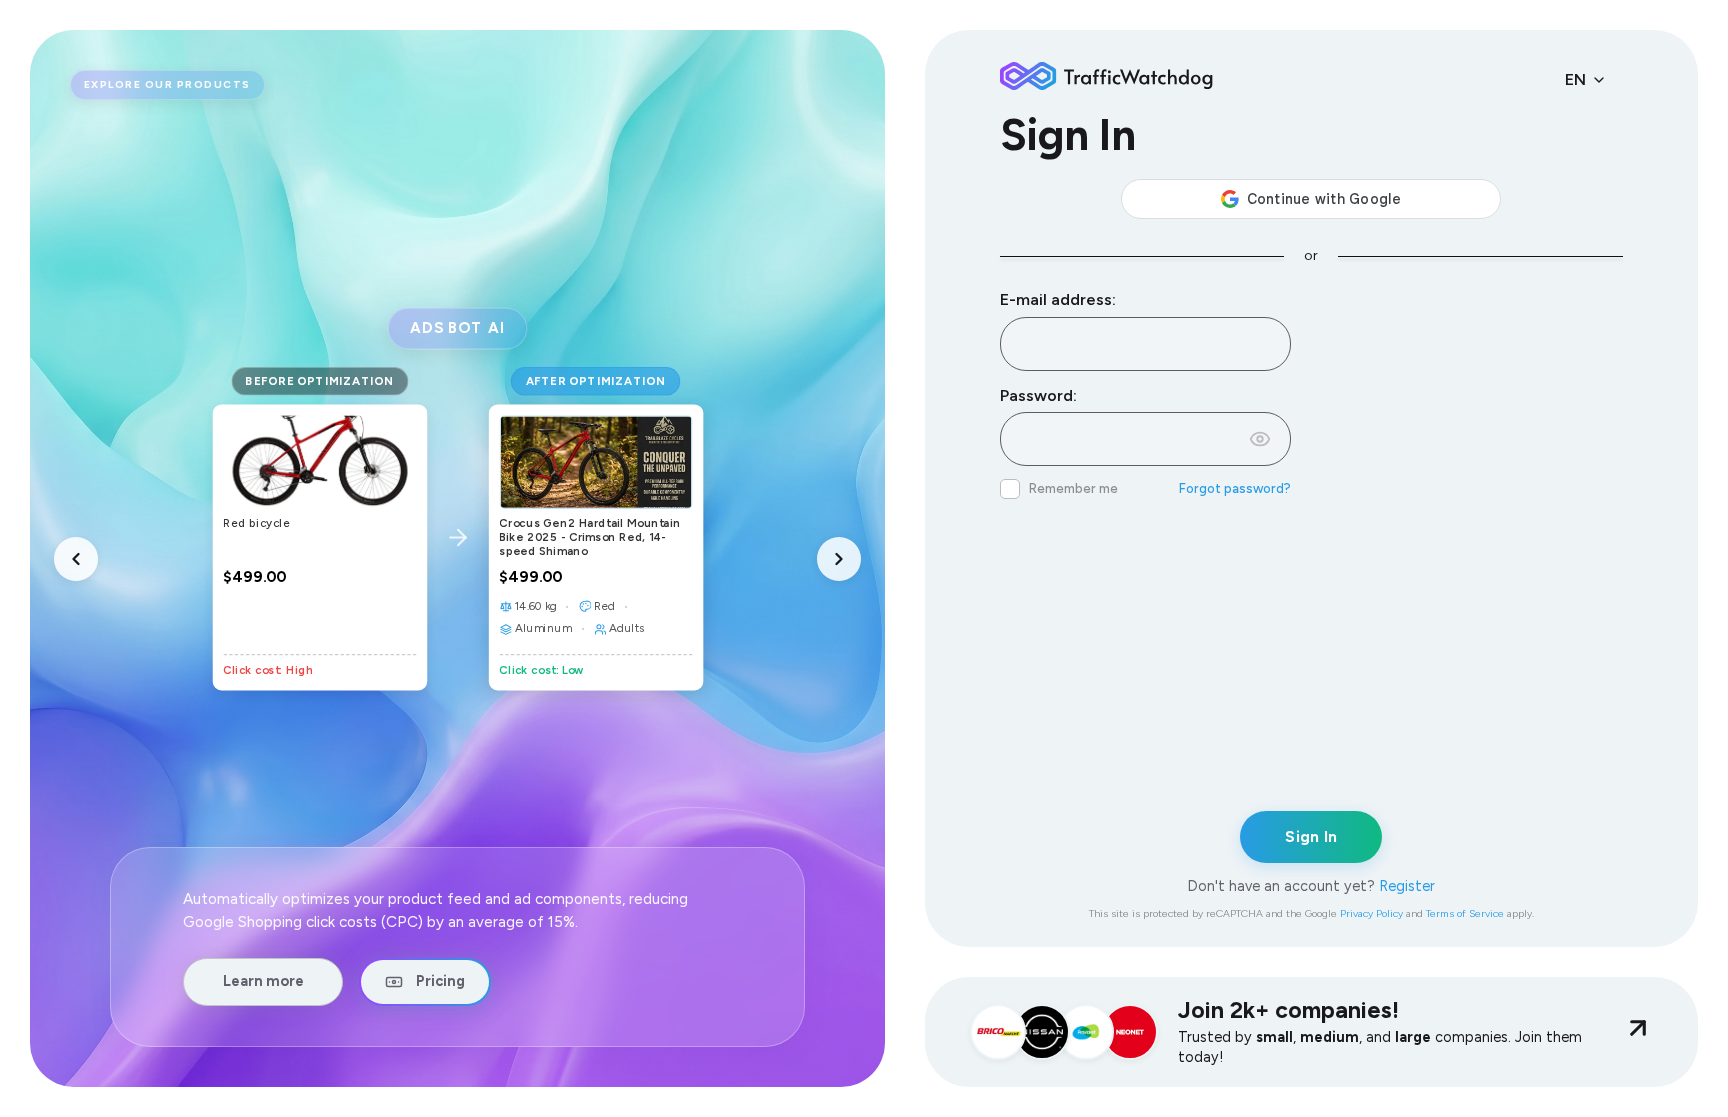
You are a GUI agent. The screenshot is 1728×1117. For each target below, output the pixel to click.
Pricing (440, 981)
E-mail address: (1058, 299)
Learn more (263, 981)
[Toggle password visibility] (1260, 439)
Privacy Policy (1371, 913)
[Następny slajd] (839, 559)
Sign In (1311, 837)
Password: (1038, 395)
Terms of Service (1465, 913)
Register (1407, 886)
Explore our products (167, 84)
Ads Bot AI (457, 327)
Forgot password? (1235, 488)
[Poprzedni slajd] (76, 559)
